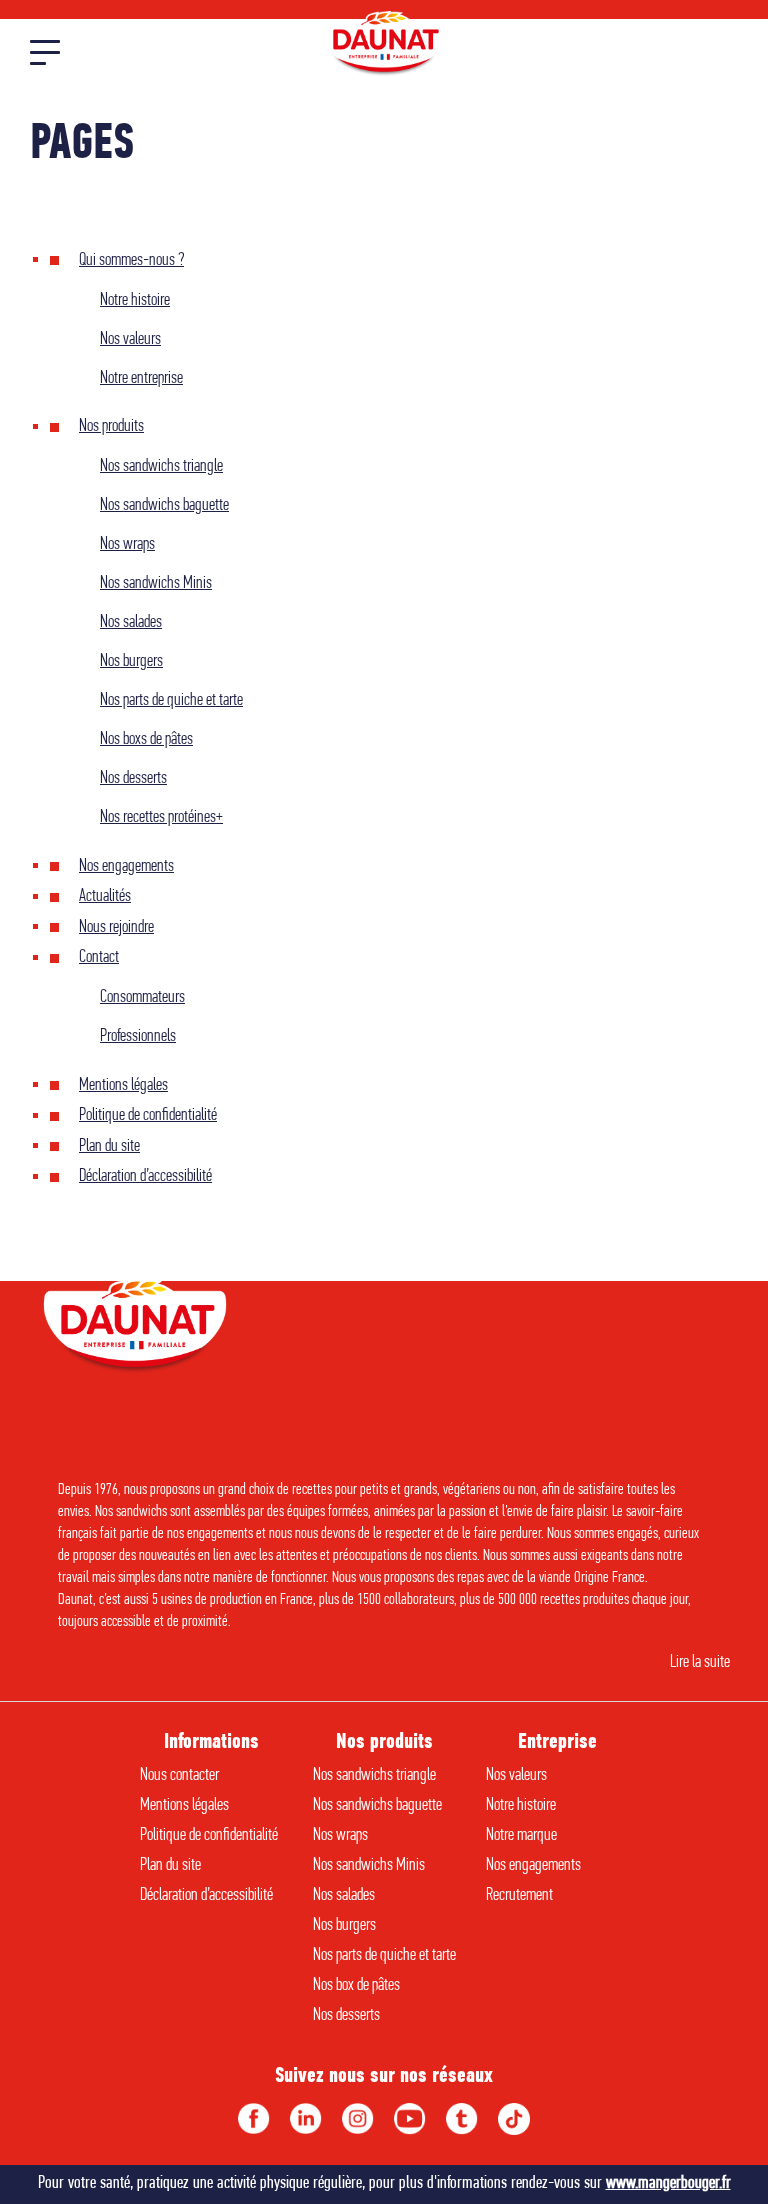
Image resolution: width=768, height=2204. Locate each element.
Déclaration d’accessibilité (145, 1177)
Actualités (105, 897)
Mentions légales (123, 1086)
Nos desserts (133, 779)
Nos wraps (127, 545)
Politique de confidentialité (148, 1116)
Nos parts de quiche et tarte (171, 701)
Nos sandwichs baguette (164, 506)
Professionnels (138, 1037)
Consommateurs (142, 998)
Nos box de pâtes (356, 1986)
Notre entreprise (141, 379)
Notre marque (521, 1836)
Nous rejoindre (116, 928)
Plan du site (109, 1147)
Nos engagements (126, 867)
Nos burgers (131, 662)
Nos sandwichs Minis (156, 584)
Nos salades (131, 623)
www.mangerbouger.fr (668, 2183)
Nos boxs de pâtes (146, 740)
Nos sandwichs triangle (161, 467)
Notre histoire (135, 301)
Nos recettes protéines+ (161, 818)
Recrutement (519, 1896)
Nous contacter (179, 1776)
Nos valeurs (130, 340)
